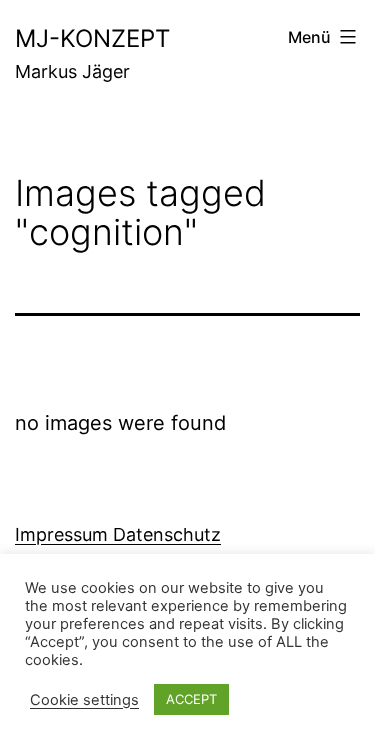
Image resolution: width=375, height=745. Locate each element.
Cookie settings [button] (84, 700)
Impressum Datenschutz (118, 534)
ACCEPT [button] (191, 699)
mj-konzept (92, 38)
